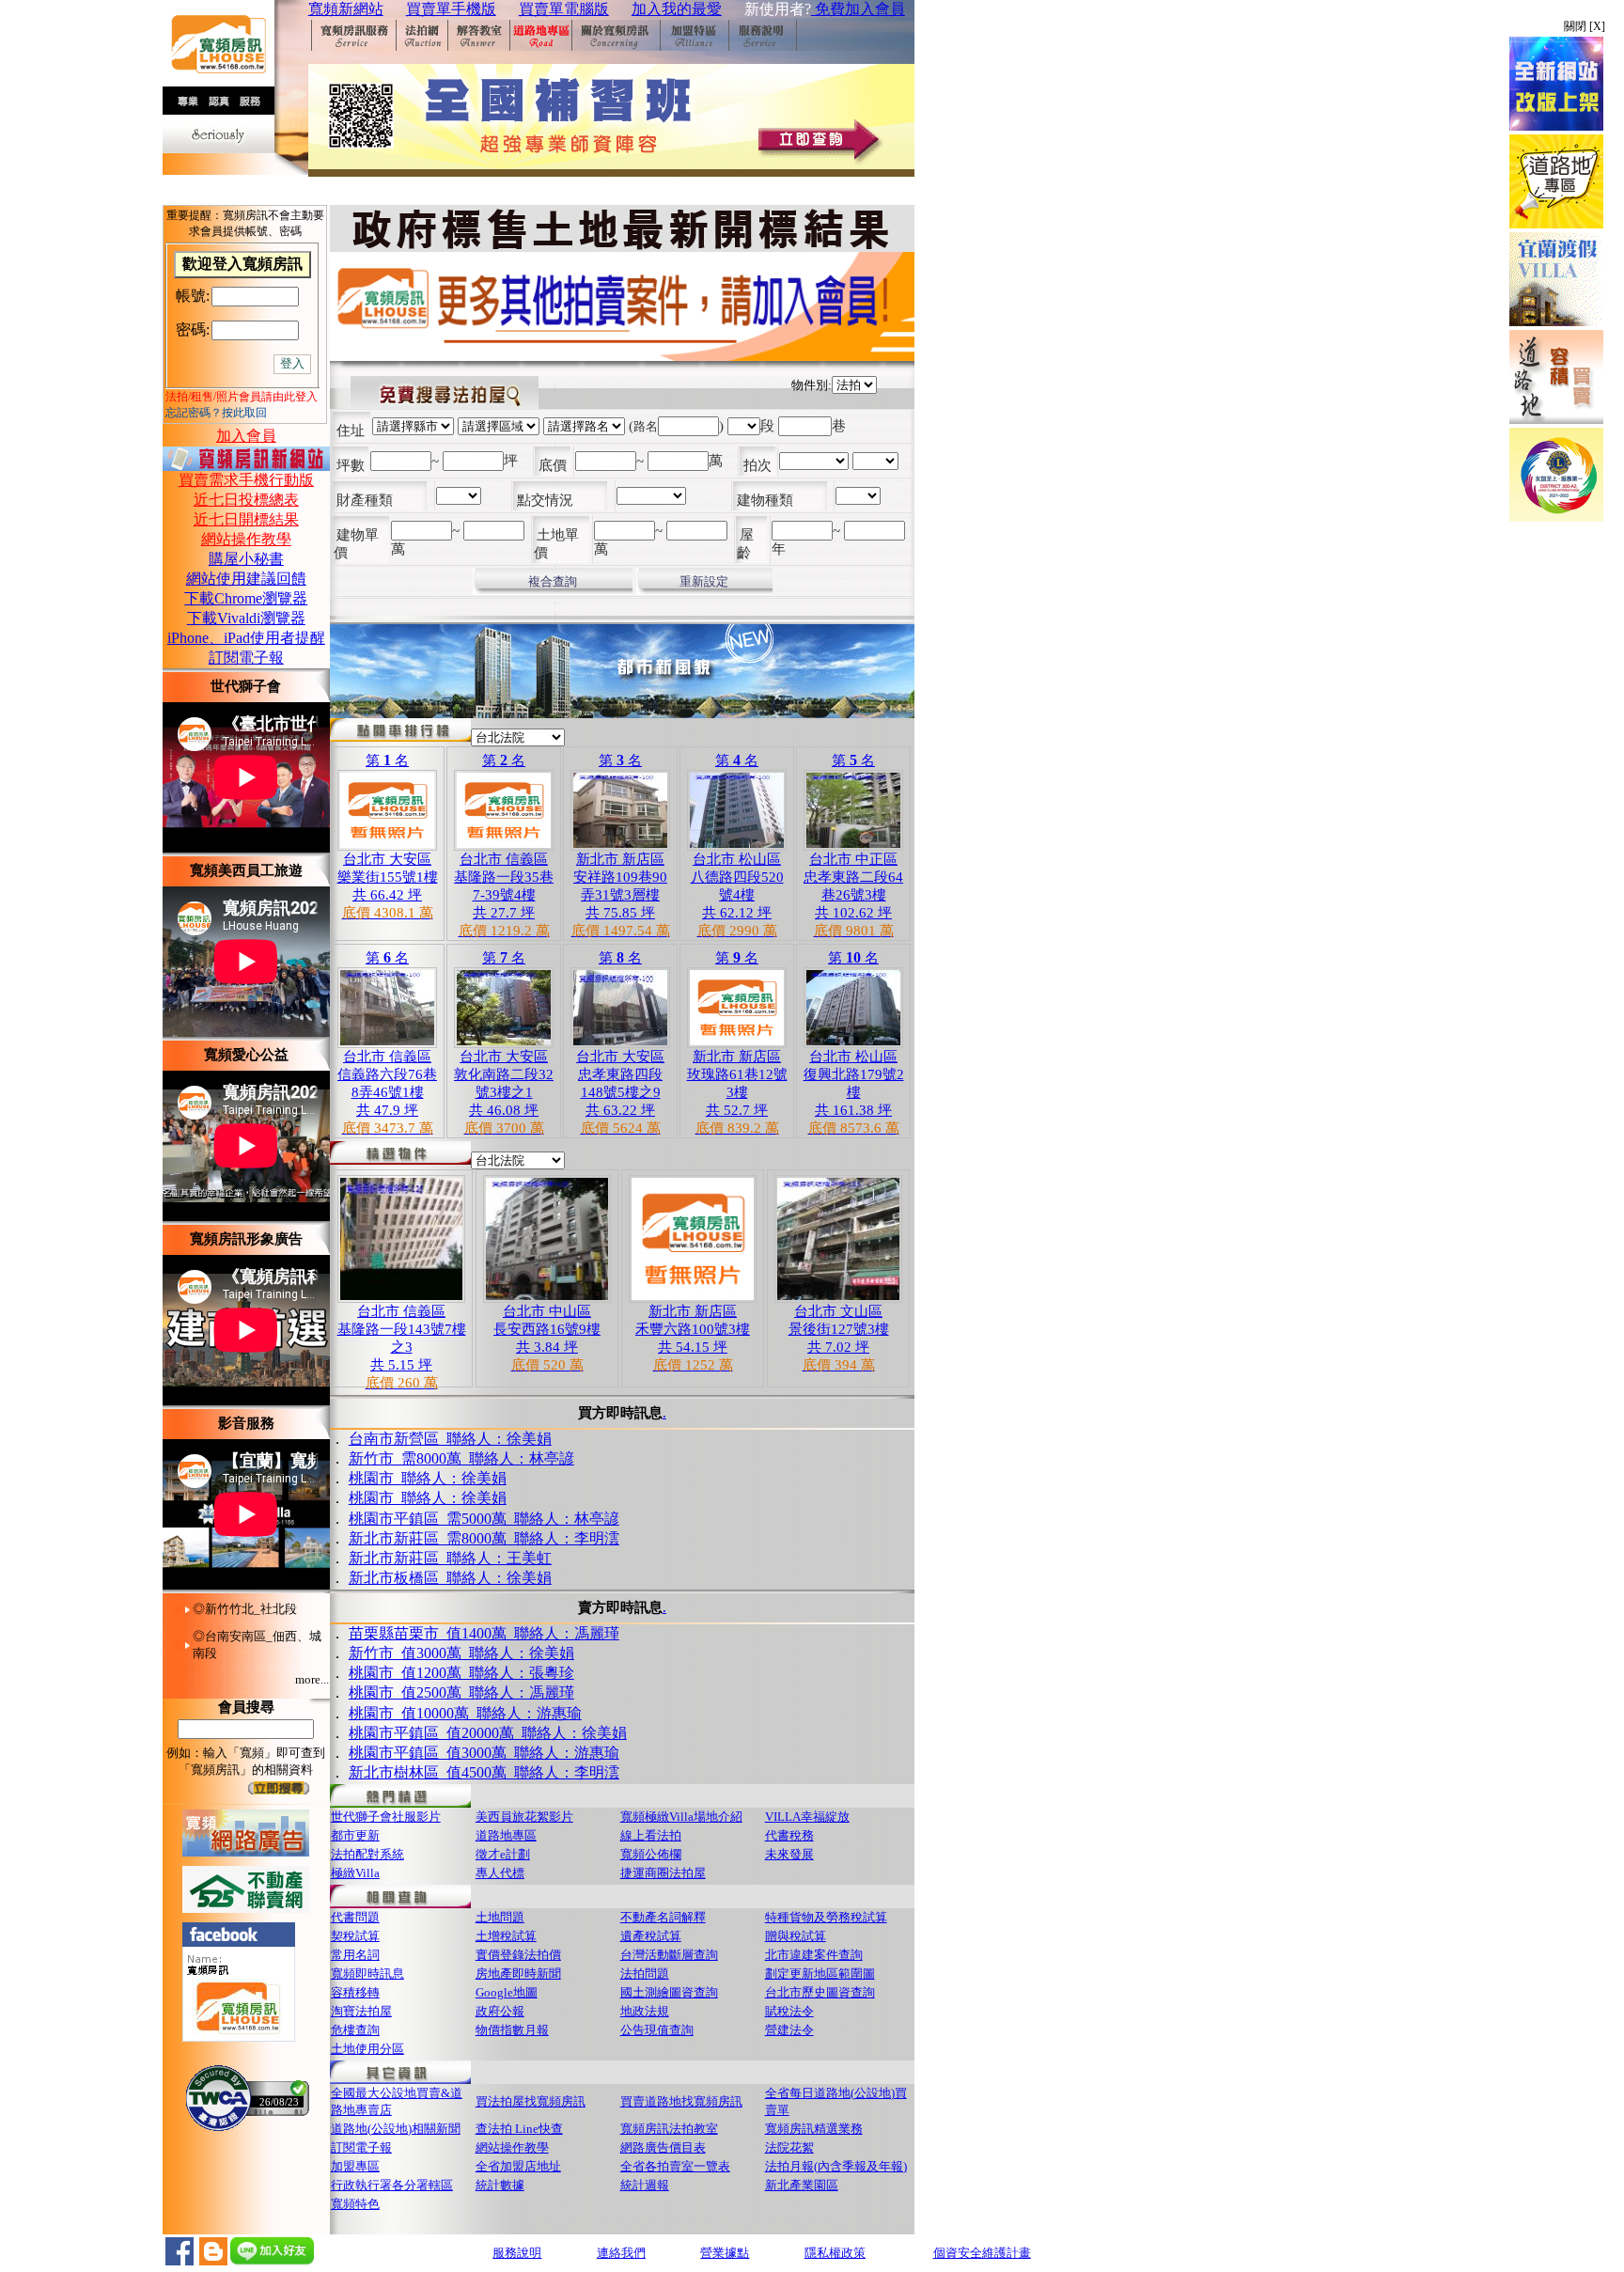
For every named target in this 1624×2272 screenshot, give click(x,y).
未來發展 (789, 1854)
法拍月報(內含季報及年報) (836, 2166)
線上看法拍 (651, 1835)
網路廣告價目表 (663, 2147)
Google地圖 (507, 1992)
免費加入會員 (858, 9)
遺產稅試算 (651, 1936)
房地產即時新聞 (518, 1974)
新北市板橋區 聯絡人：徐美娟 (450, 1561)
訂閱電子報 (246, 658)
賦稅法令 (789, 2011)
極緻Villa (355, 1873)
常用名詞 (355, 1955)
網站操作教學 (246, 539)
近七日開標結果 (246, 519)
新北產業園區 (802, 2185)
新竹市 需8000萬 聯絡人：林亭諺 (461, 1442)
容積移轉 (355, 1992)
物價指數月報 (512, 2030)
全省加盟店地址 (518, 2166)
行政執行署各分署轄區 (392, 2185)
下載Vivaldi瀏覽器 (246, 618)
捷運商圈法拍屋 (663, 1873)
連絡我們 (621, 2253)
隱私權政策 (835, 2253)
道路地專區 (506, 1835)
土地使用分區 (367, 2049)
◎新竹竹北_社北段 (245, 1609)
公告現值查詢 (657, 2030)
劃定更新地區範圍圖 (820, 1974)
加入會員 (246, 436)
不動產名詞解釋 (663, 1917)
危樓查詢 (355, 2030)
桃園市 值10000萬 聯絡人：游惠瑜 (465, 1711)
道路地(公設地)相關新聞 (396, 2129)
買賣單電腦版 (564, 9)
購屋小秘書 (246, 559)
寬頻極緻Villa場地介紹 (681, 1817)
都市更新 (355, 1835)
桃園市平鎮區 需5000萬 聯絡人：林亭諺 (484, 1502)
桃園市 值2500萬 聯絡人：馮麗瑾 (461, 1691)
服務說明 (517, 2253)
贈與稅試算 (796, 1936)
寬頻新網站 (346, 9)
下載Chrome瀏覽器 (246, 598)
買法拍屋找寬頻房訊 (531, 2101)
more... (312, 1679)
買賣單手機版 (451, 9)
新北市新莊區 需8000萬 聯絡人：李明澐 (484, 1521)
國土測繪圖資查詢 (669, 1992)
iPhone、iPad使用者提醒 (246, 638)
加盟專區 (355, 2166)
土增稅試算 (506, 1936)
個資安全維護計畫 (982, 2253)
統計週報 (645, 2185)
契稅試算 (355, 1936)
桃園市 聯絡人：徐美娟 (428, 1461)
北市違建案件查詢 (814, 1955)
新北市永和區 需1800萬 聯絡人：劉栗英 (484, 1582)
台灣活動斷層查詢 (669, 1955)
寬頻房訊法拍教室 (669, 2129)
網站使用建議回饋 (246, 579)
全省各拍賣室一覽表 (675, 2166)
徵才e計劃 (503, 1854)
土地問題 (500, 1917)
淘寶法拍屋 (361, 2011)
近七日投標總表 (246, 500)
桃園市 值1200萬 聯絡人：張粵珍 (461, 1671)
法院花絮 (789, 2147)
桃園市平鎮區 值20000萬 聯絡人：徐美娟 (488, 1731)
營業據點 (725, 2253)
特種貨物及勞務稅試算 (826, 1917)
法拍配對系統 (367, 1854)
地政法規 (645, 2011)
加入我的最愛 (677, 9)
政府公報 (500, 2011)
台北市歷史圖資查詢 (820, 1992)
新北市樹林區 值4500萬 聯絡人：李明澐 (484, 1771)
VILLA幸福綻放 (807, 1817)
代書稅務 (789, 1835)
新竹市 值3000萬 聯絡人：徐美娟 (461, 1651)
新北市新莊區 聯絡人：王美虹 (450, 1541)
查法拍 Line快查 (519, 2129)
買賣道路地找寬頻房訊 (681, 2101)
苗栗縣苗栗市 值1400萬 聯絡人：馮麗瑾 (484, 1631)
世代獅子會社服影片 (386, 1817)
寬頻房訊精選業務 (814, 2129)
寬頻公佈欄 (651, 1854)
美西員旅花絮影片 (524, 1817)
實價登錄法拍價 (518, 1955)
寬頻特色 (355, 2204)
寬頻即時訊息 (367, 1974)
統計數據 (500, 2185)
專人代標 (500, 1873)
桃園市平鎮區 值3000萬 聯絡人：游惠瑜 (484, 1751)
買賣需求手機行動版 (246, 480)
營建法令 (789, 2030)
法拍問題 (645, 1974)
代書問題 (355, 1917)
